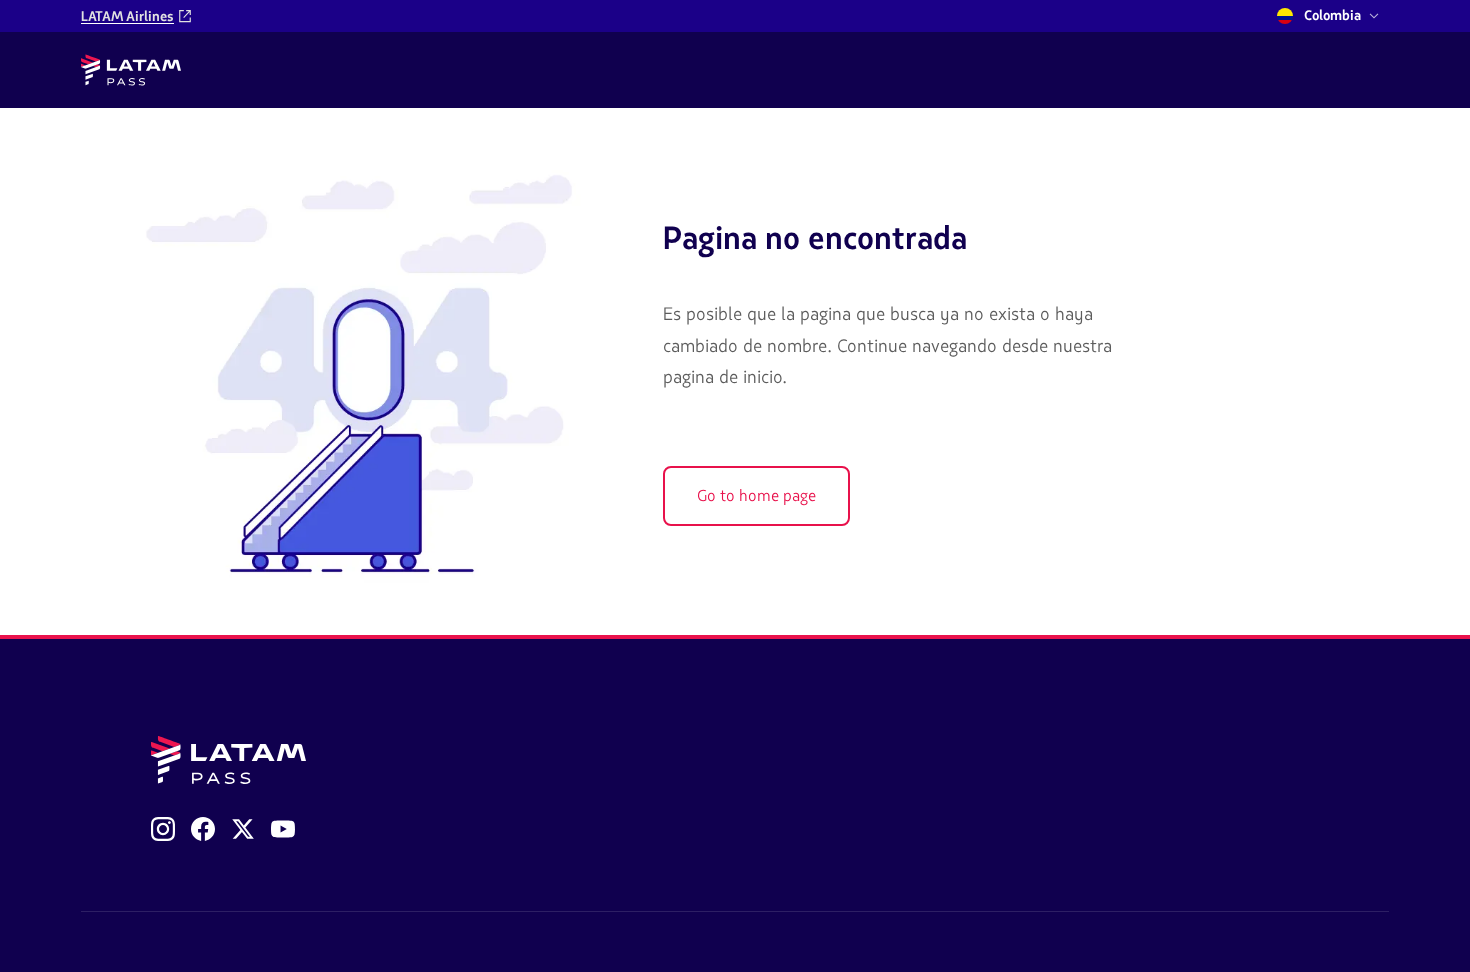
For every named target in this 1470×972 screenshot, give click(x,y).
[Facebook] (203, 829)
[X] (243, 829)
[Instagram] (163, 829)
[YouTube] (283, 829)
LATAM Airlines (127, 16)
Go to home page (756, 496)
